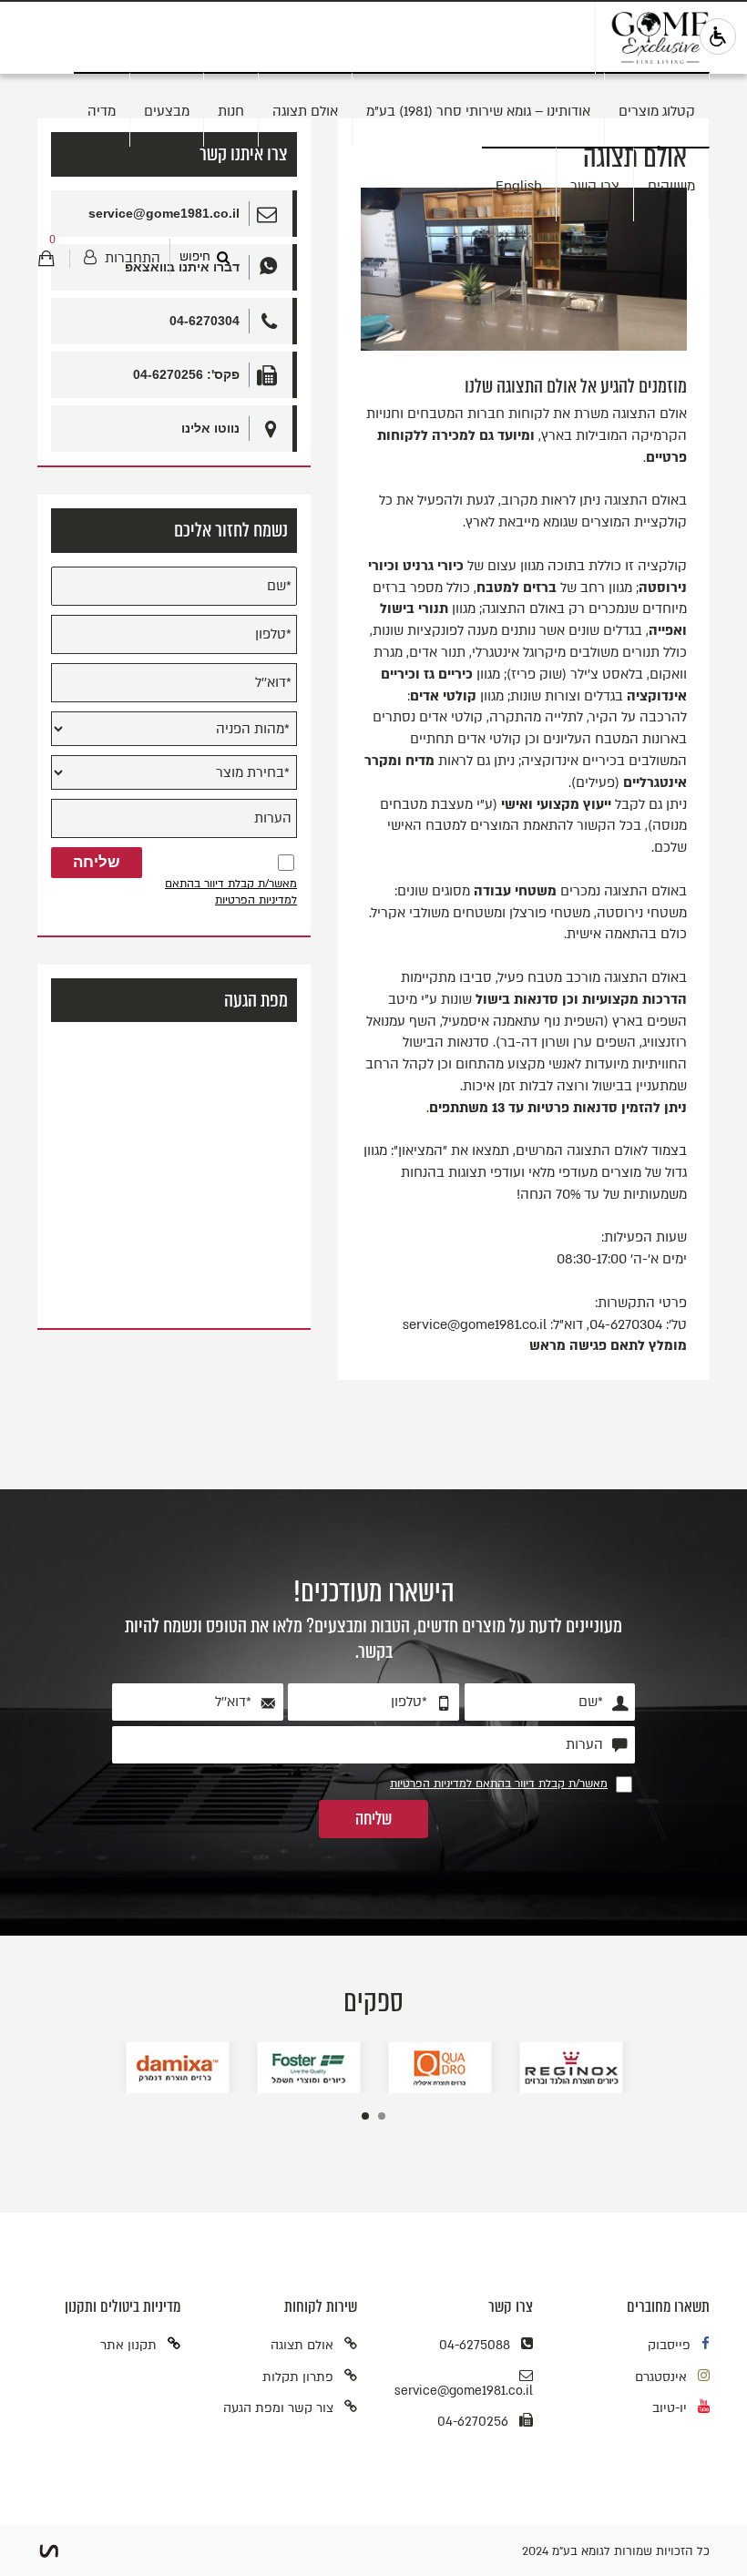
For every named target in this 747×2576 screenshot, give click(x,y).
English (519, 186)
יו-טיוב (670, 2408)
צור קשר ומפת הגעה (278, 2408)
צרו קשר (595, 186)
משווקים (671, 186)
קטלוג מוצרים (657, 111)
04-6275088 (475, 2345)
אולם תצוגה (305, 111)
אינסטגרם (661, 2377)
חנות (231, 111)
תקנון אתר (128, 2345)
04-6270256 (473, 2422)
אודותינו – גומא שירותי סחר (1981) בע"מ (478, 111)
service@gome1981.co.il (464, 2391)
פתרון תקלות (298, 2377)
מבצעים (167, 111)
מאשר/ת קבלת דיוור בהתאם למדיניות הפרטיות (231, 891)
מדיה (102, 111)
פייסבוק (669, 2345)
